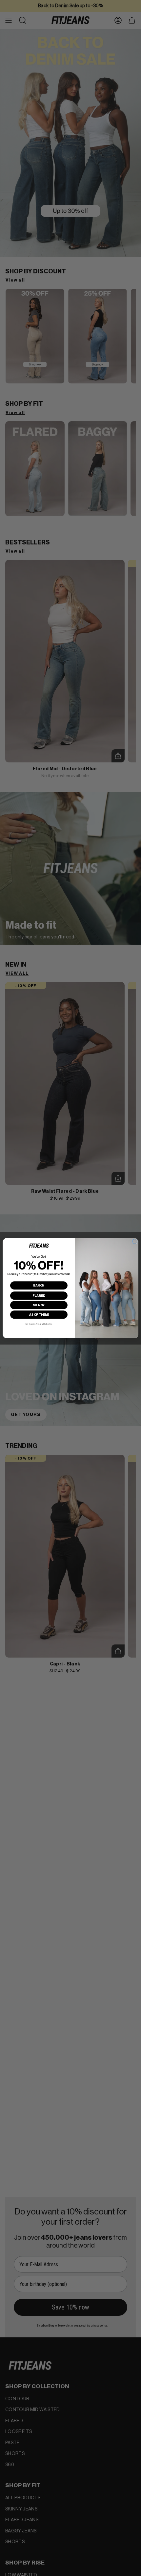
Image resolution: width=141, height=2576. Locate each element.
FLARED (39, 1295)
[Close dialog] (135, 1241)
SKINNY (39, 1305)
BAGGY (39, 1285)
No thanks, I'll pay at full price (39, 1324)
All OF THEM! (39, 1314)
